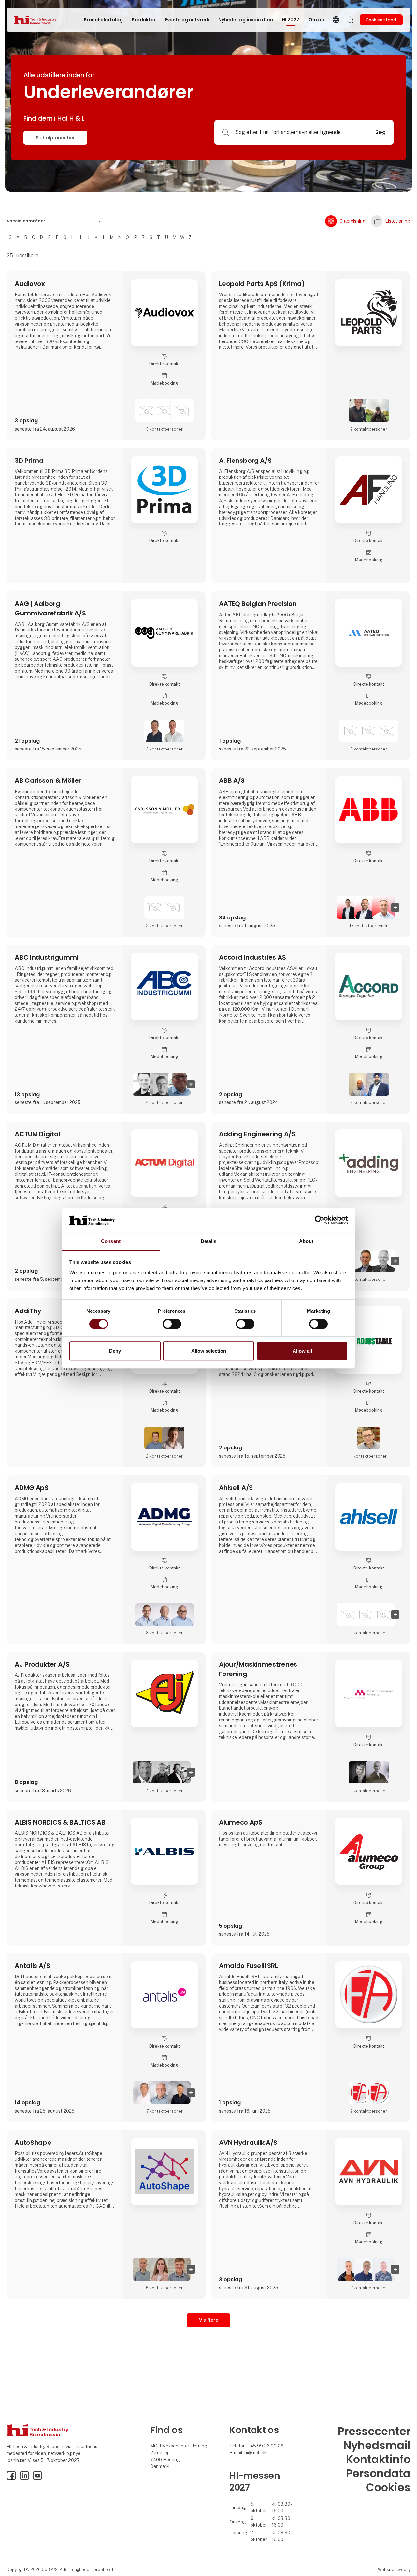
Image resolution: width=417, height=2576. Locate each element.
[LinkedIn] (24, 2479)
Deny (115, 1351)
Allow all (302, 1351)
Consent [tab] (111, 1241)
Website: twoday (394, 2570)
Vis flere (209, 2320)
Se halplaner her (55, 138)
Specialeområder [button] (26, 221)
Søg (381, 132)
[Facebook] (11, 2479)
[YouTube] (37, 2479)
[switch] (172, 1324)
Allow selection (209, 1351)
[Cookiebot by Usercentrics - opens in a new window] (319, 1220)
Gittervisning (352, 221)
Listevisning (398, 221)
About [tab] (306, 1241)
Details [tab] (209, 1241)
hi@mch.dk (256, 2453)
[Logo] (40, 20)
